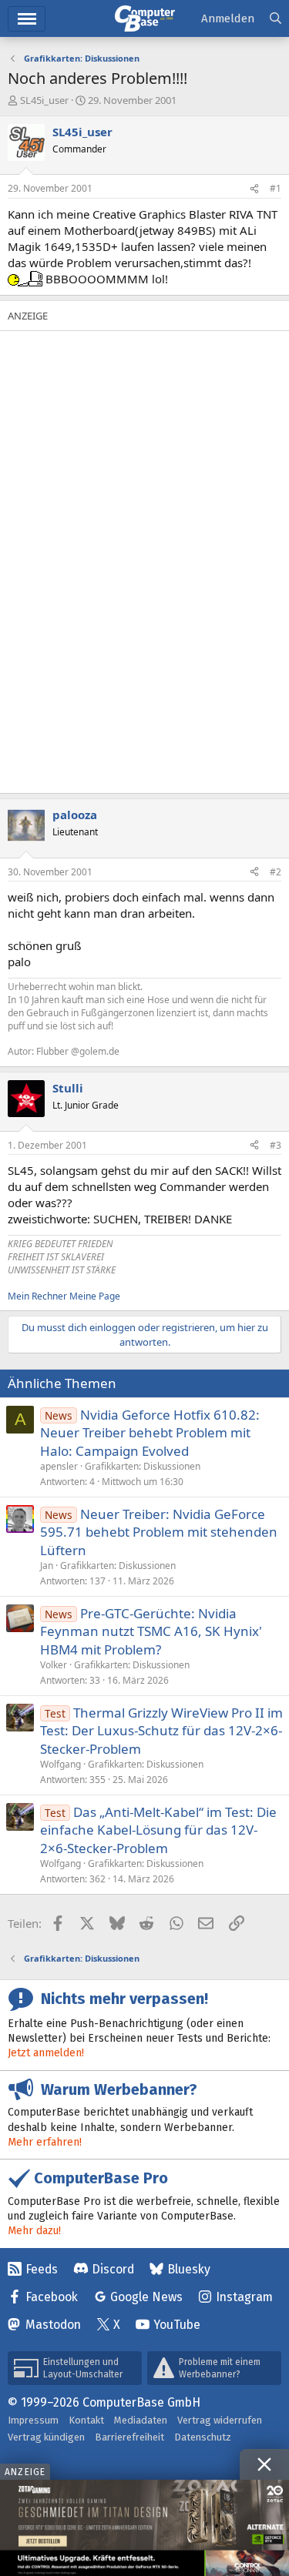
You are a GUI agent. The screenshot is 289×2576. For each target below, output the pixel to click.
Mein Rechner (37, 1296)
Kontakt (86, 2420)
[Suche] (276, 19)
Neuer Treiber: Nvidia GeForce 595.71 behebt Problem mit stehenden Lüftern (159, 1532)
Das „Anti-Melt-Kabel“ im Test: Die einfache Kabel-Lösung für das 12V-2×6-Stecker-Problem (158, 1830)
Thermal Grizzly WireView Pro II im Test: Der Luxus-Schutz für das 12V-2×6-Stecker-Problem (161, 1731)
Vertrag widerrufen (220, 2420)
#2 (276, 872)
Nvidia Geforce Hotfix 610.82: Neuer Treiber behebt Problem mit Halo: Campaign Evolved (150, 1433)
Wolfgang (60, 1764)
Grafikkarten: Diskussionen (143, 1466)
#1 (276, 188)
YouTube (177, 2325)
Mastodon (53, 2325)
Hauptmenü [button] (27, 19)
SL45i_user (44, 100)
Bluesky (189, 2269)
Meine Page (95, 1296)
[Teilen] (254, 189)
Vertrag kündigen (46, 2437)
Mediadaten (141, 2420)
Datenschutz (203, 2437)
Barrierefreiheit (129, 2437)
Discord (113, 2269)
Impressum (33, 2420)
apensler (59, 1466)
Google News (146, 2297)
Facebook (52, 2297)
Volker (54, 1665)
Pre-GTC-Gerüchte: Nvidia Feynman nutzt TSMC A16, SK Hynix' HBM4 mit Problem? (151, 1632)
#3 (276, 1145)
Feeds (42, 2269)
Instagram (244, 2297)
